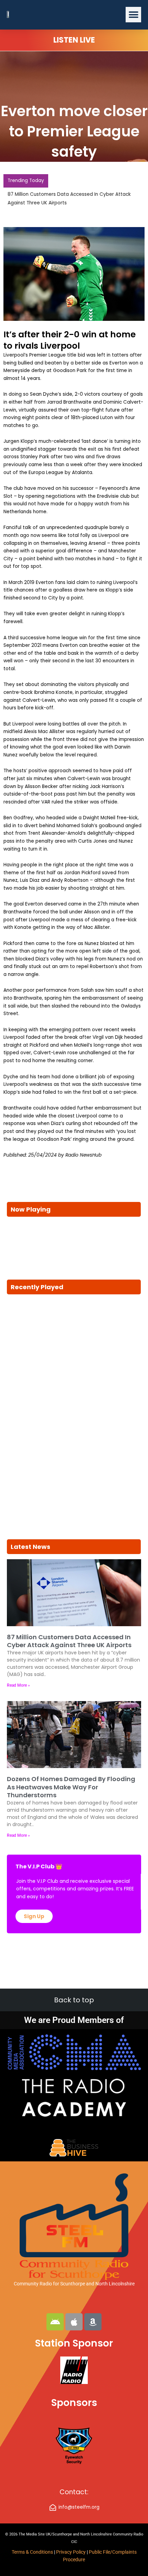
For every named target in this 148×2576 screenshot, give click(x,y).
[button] (133, 15)
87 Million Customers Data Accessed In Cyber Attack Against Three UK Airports (69, 1641)
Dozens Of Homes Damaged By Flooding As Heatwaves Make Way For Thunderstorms (71, 1787)
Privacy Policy (71, 2552)
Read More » (18, 1685)
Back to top (74, 2000)
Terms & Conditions (32, 2552)
